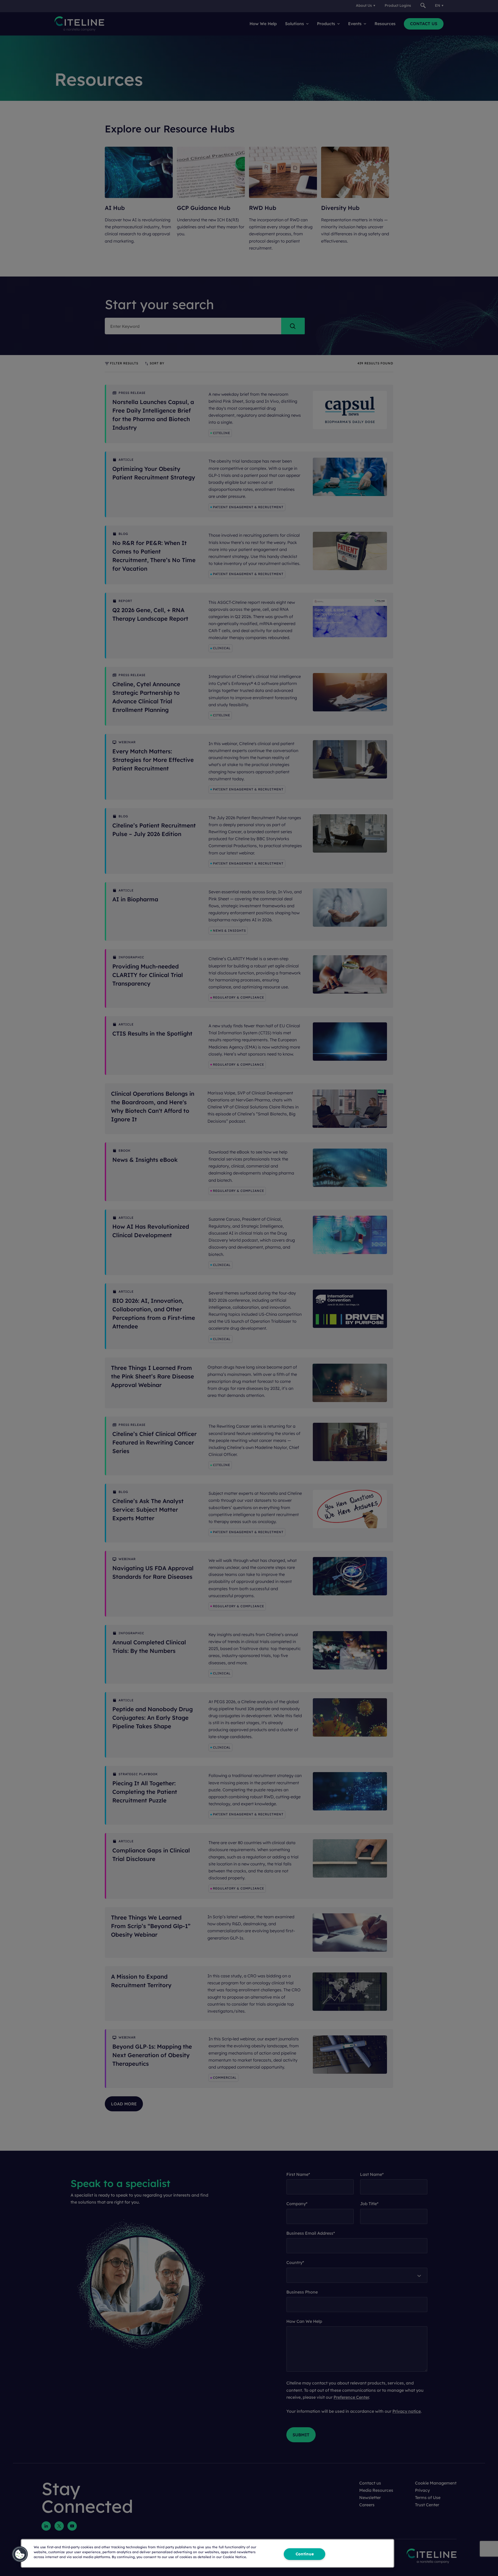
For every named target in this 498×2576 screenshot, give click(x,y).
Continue (305, 2554)
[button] (20, 2554)
